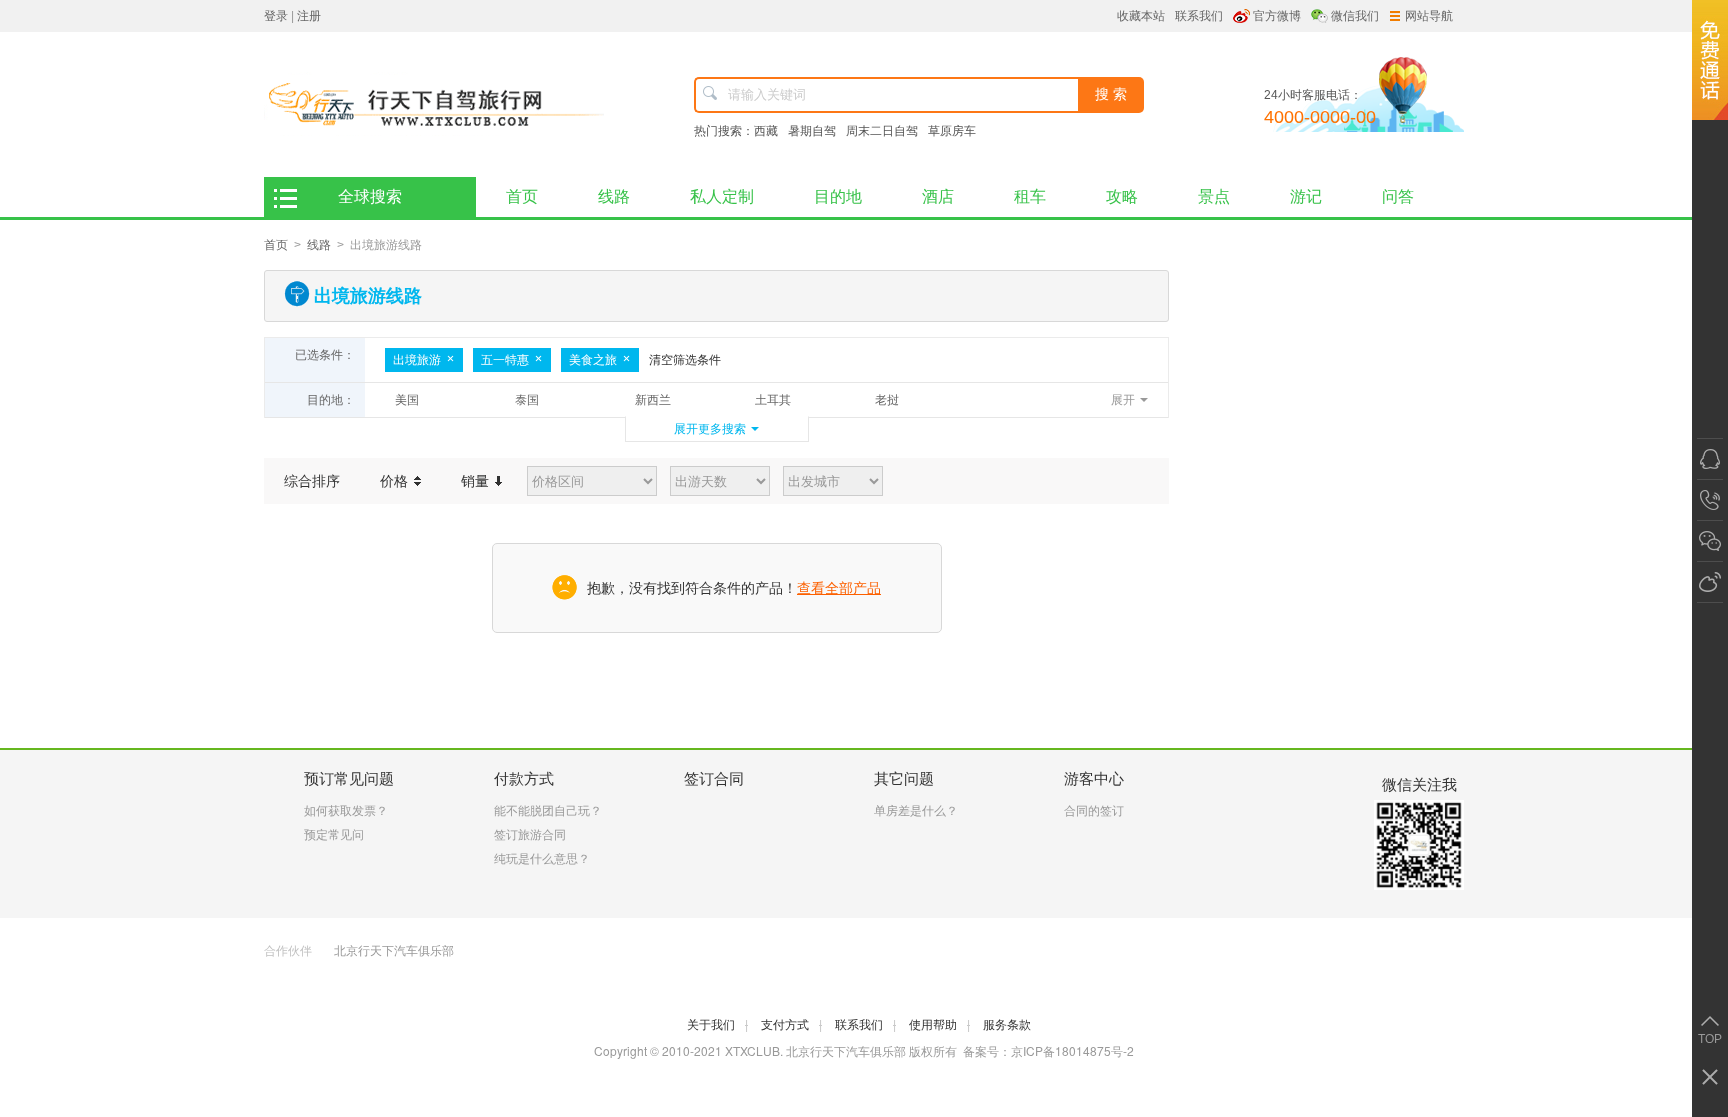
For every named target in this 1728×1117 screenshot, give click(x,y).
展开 (1123, 400)
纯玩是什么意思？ (542, 859)
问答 (1398, 196)
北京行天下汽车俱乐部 (394, 951)
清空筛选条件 (685, 360)
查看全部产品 (839, 588)
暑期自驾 (812, 131)
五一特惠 (505, 360)
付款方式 (524, 778)
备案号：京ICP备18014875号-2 (1048, 1050)
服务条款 (1007, 1025)
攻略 (1122, 196)
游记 (1306, 196)
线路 (614, 196)
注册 (309, 16)
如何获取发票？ (346, 811)
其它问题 (904, 778)
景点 (1214, 196)
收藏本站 (1141, 16)
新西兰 (653, 400)
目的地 (838, 196)
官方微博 (1277, 16)
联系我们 (1199, 16)
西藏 (766, 131)
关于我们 (717, 1025)
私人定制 (722, 196)
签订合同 (714, 778)
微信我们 (1355, 16)
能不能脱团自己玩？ (548, 811)
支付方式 (791, 1025)
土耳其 (773, 400)
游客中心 (1094, 778)
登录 (276, 16)
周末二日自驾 (882, 131)
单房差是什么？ (916, 811)
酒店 (938, 196)
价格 (396, 481)
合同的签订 (1094, 811)
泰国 (527, 400)
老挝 (887, 400)
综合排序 (312, 481)
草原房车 (952, 131)
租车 (1030, 196)
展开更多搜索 (710, 429)
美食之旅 (593, 360)
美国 (407, 400)
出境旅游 (417, 360)
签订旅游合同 (530, 835)
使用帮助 (939, 1025)
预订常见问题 (349, 778)
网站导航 (1429, 16)
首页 (522, 196)
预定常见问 (334, 835)
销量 (477, 481)
